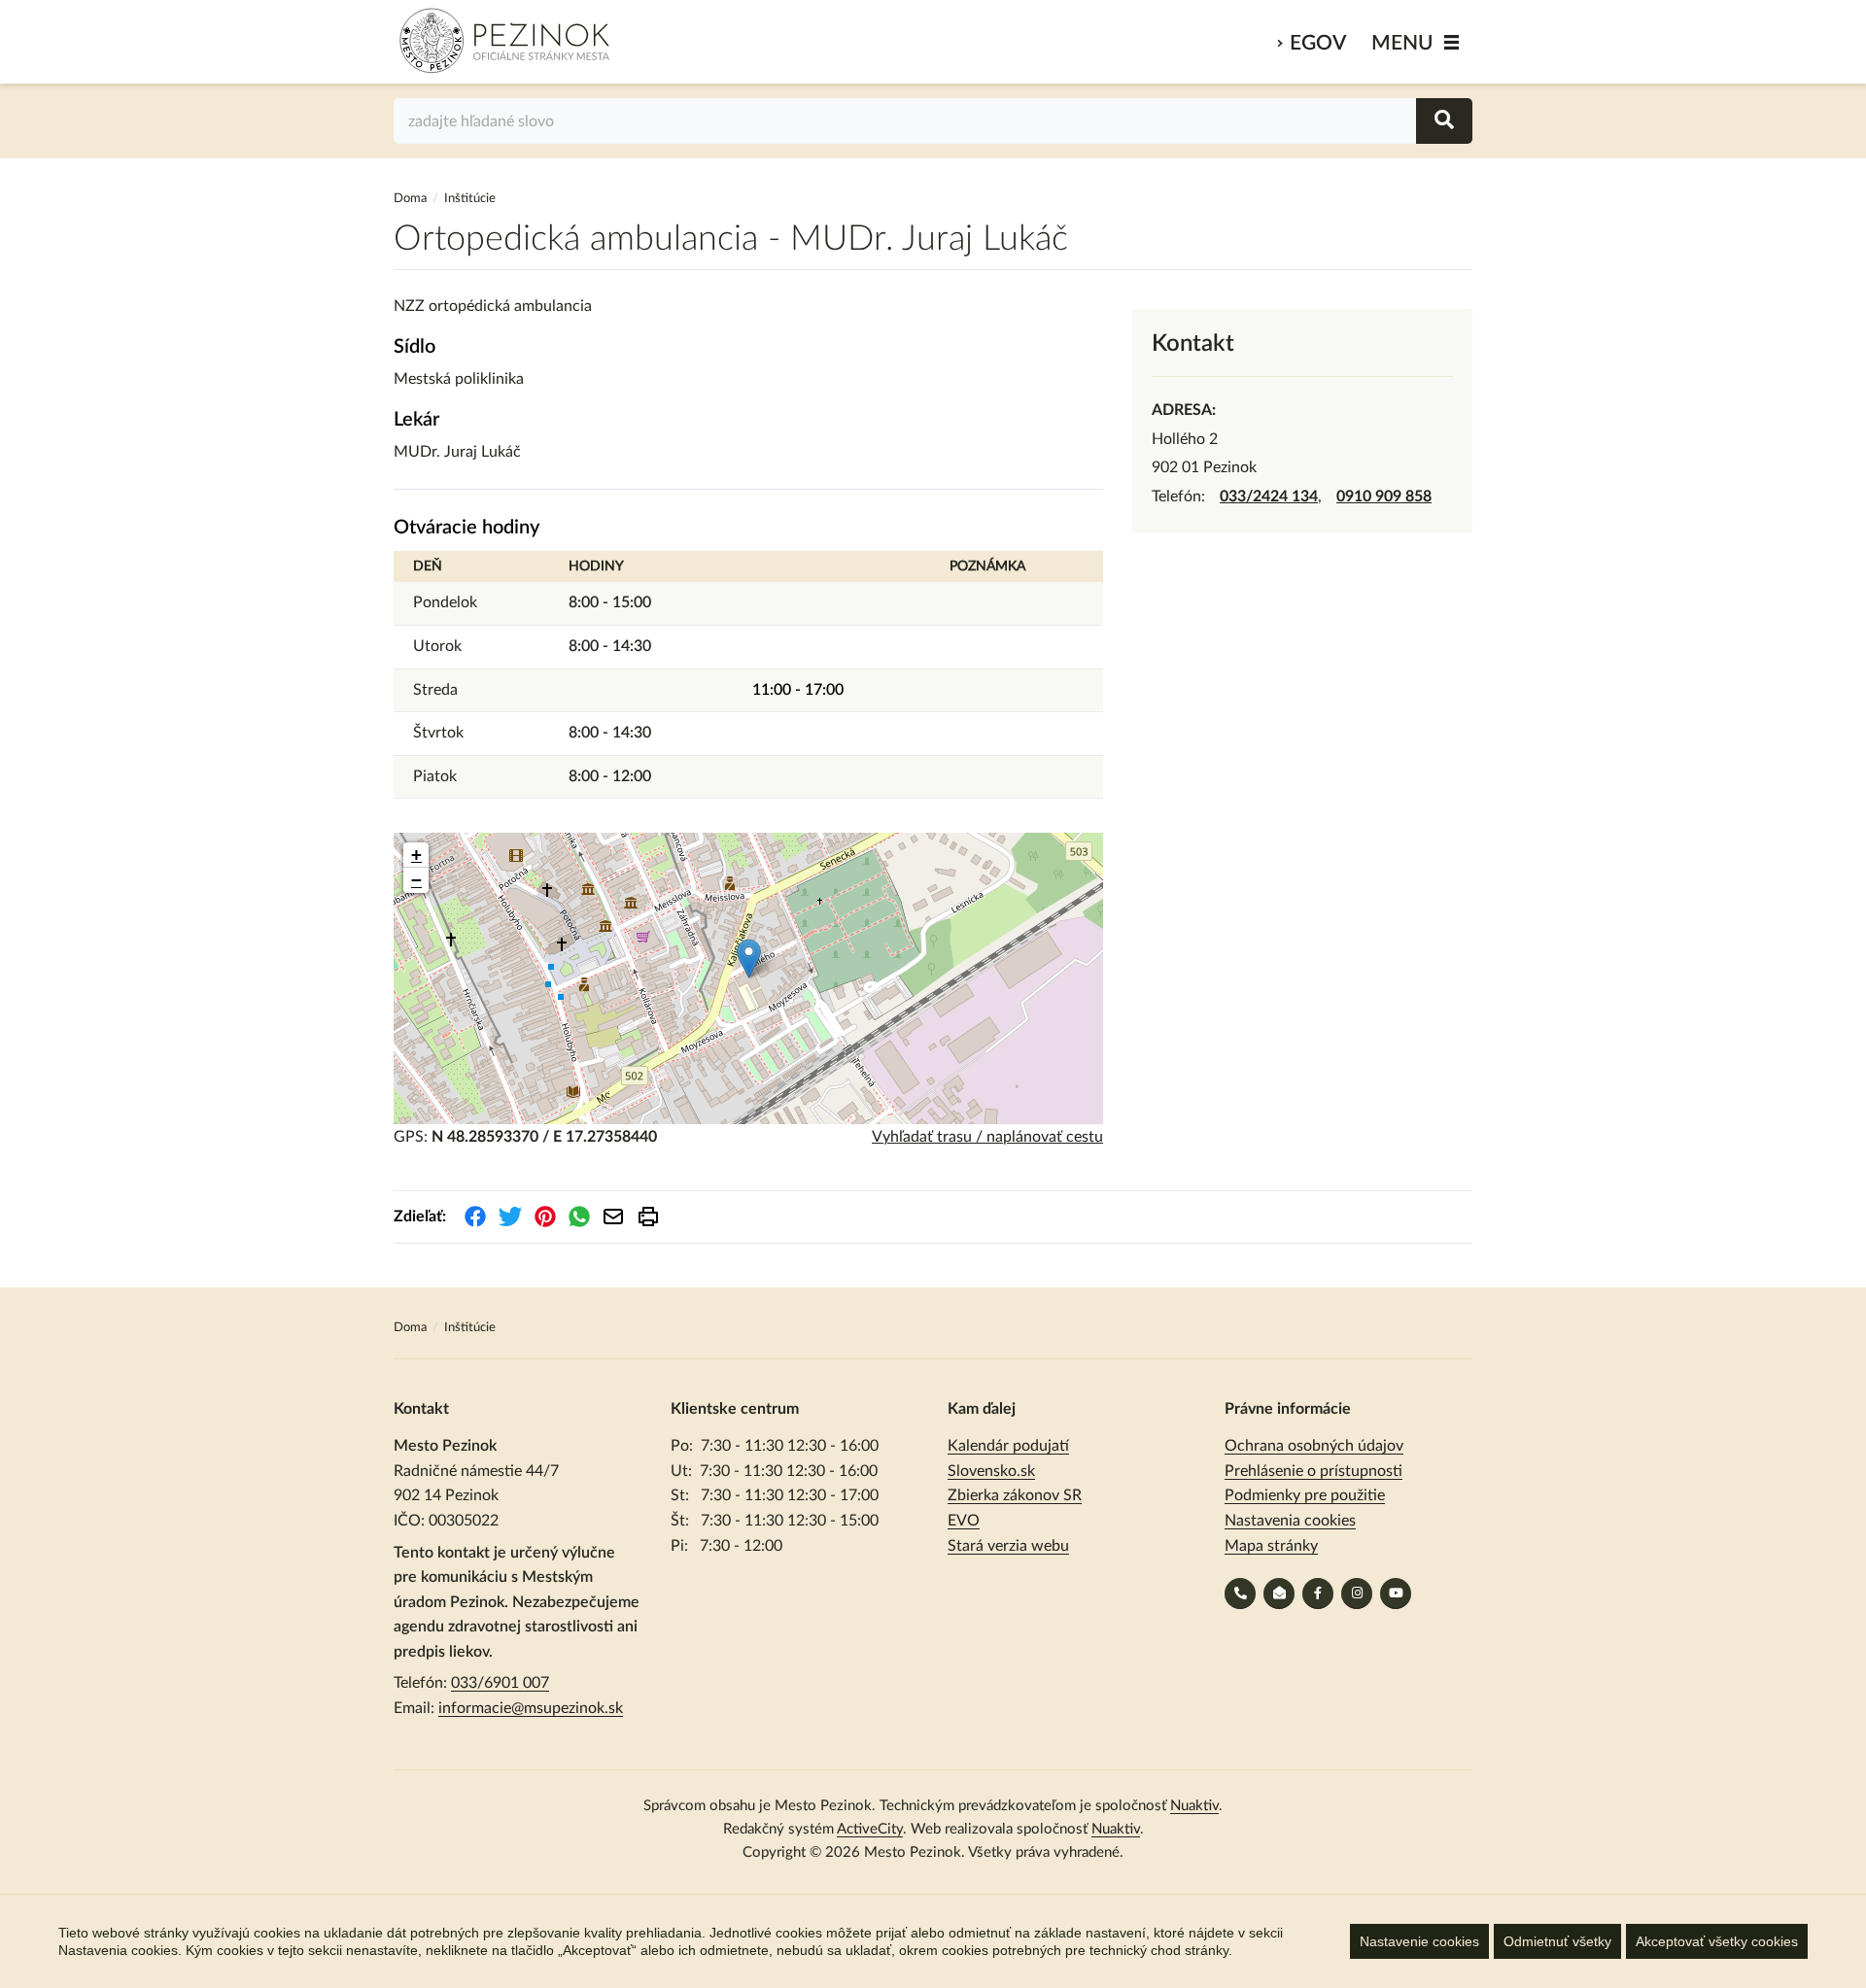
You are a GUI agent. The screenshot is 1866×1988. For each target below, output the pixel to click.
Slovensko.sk (991, 1471)
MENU (1402, 43)
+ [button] (416, 855)
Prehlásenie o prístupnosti (1313, 1471)
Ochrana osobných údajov (1314, 1446)
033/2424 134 (1269, 497)
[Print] (648, 1217)
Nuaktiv (1194, 1806)
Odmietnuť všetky (1557, 1941)
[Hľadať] (1444, 121)
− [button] (416, 880)
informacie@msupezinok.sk (531, 1708)
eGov (1318, 43)
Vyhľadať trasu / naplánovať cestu (987, 1137)
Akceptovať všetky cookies (1717, 1941)
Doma (412, 199)
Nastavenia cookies (1290, 1521)
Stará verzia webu (1008, 1546)
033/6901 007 (500, 1683)
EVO (964, 1521)
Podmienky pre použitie (1305, 1495)
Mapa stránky (1271, 1546)
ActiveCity (870, 1829)
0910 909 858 (1384, 497)
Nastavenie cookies (1419, 1941)
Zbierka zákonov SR (1015, 1495)
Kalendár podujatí (1008, 1446)
